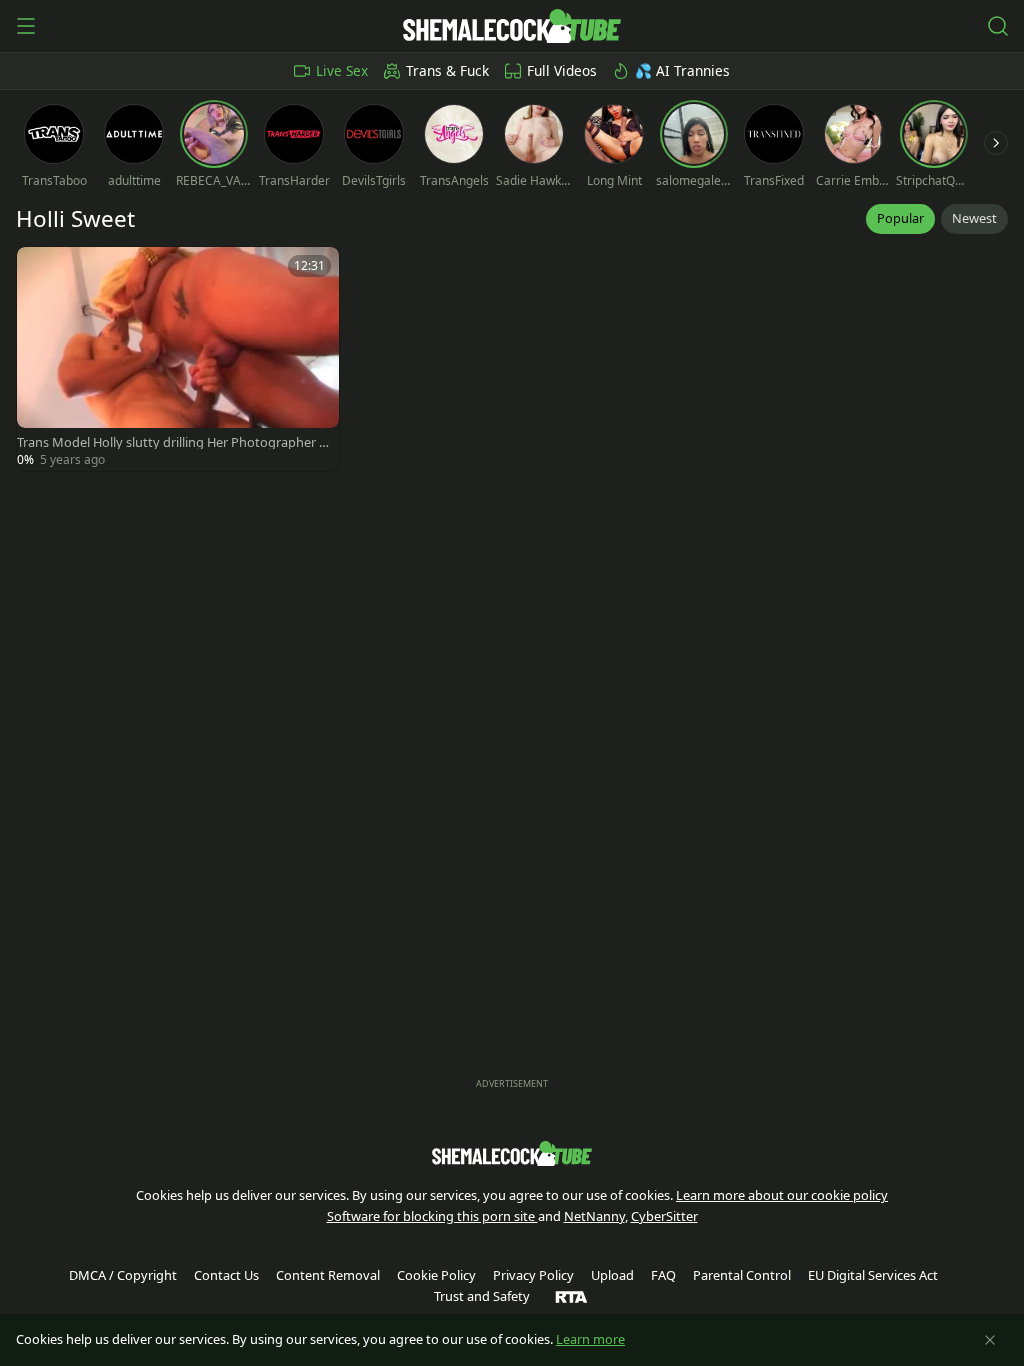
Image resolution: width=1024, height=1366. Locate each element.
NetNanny (594, 1216)
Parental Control (742, 1275)
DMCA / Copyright (123, 1275)
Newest (974, 218)
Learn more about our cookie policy (782, 1195)
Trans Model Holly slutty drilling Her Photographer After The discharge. (174, 442)
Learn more (590, 1339)
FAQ (663, 1275)
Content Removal (328, 1275)
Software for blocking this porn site (432, 1216)
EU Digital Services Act (873, 1275)
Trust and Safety (482, 1296)
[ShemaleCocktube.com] (511, 26)
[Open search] (998, 26)
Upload (612, 1275)
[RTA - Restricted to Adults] (571, 1296)
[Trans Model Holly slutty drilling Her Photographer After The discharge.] (178, 359)
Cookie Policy (436, 1275)
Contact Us (226, 1275)
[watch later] (41, 271)
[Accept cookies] (990, 1340)
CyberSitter (664, 1216)
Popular (900, 218)
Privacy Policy (533, 1275)
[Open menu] (26, 26)
